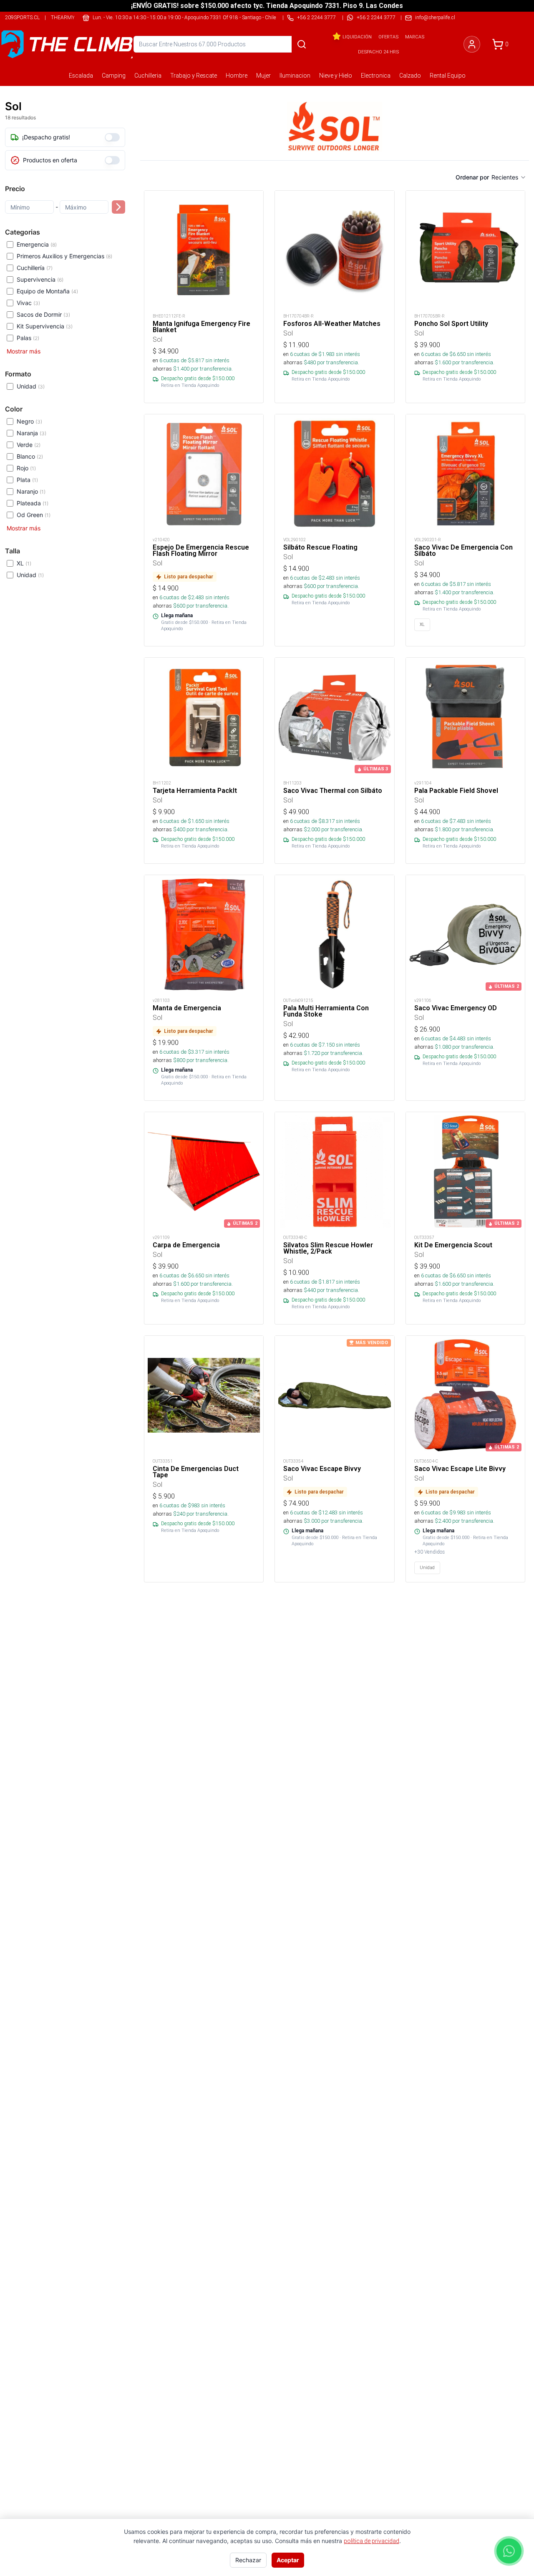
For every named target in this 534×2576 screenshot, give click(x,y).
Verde (29, 445)
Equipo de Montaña (47, 291)
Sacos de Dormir (43, 314)
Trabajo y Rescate (194, 76)
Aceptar (288, 2560)
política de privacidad (372, 2541)
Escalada (81, 76)
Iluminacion (295, 76)
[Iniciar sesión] (472, 44)
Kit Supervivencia (45, 326)
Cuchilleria (148, 76)
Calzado (410, 76)
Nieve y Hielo (336, 76)
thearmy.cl (66, 17)
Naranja (31, 433)
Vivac (28, 303)
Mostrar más (24, 351)
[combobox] (509, 177)
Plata (27, 480)
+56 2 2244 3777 (376, 17)
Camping (114, 76)
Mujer (263, 76)
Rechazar (248, 2560)
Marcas (415, 37)
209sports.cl (22, 17)
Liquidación (357, 37)
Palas (28, 338)
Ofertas (388, 37)
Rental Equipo (448, 76)
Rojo (26, 468)
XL (24, 563)
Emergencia (37, 244)
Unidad (31, 386)
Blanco (30, 456)
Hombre (237, 76)
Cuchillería (35, 268)
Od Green (34, 515)
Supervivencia (40, 279)
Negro (29, 421)
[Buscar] (302, 44)
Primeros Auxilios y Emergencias (64, 256)
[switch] (112, 137)
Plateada (33, 503)
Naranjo (31, 491)
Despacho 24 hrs (378, 52)
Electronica (376, 76)
